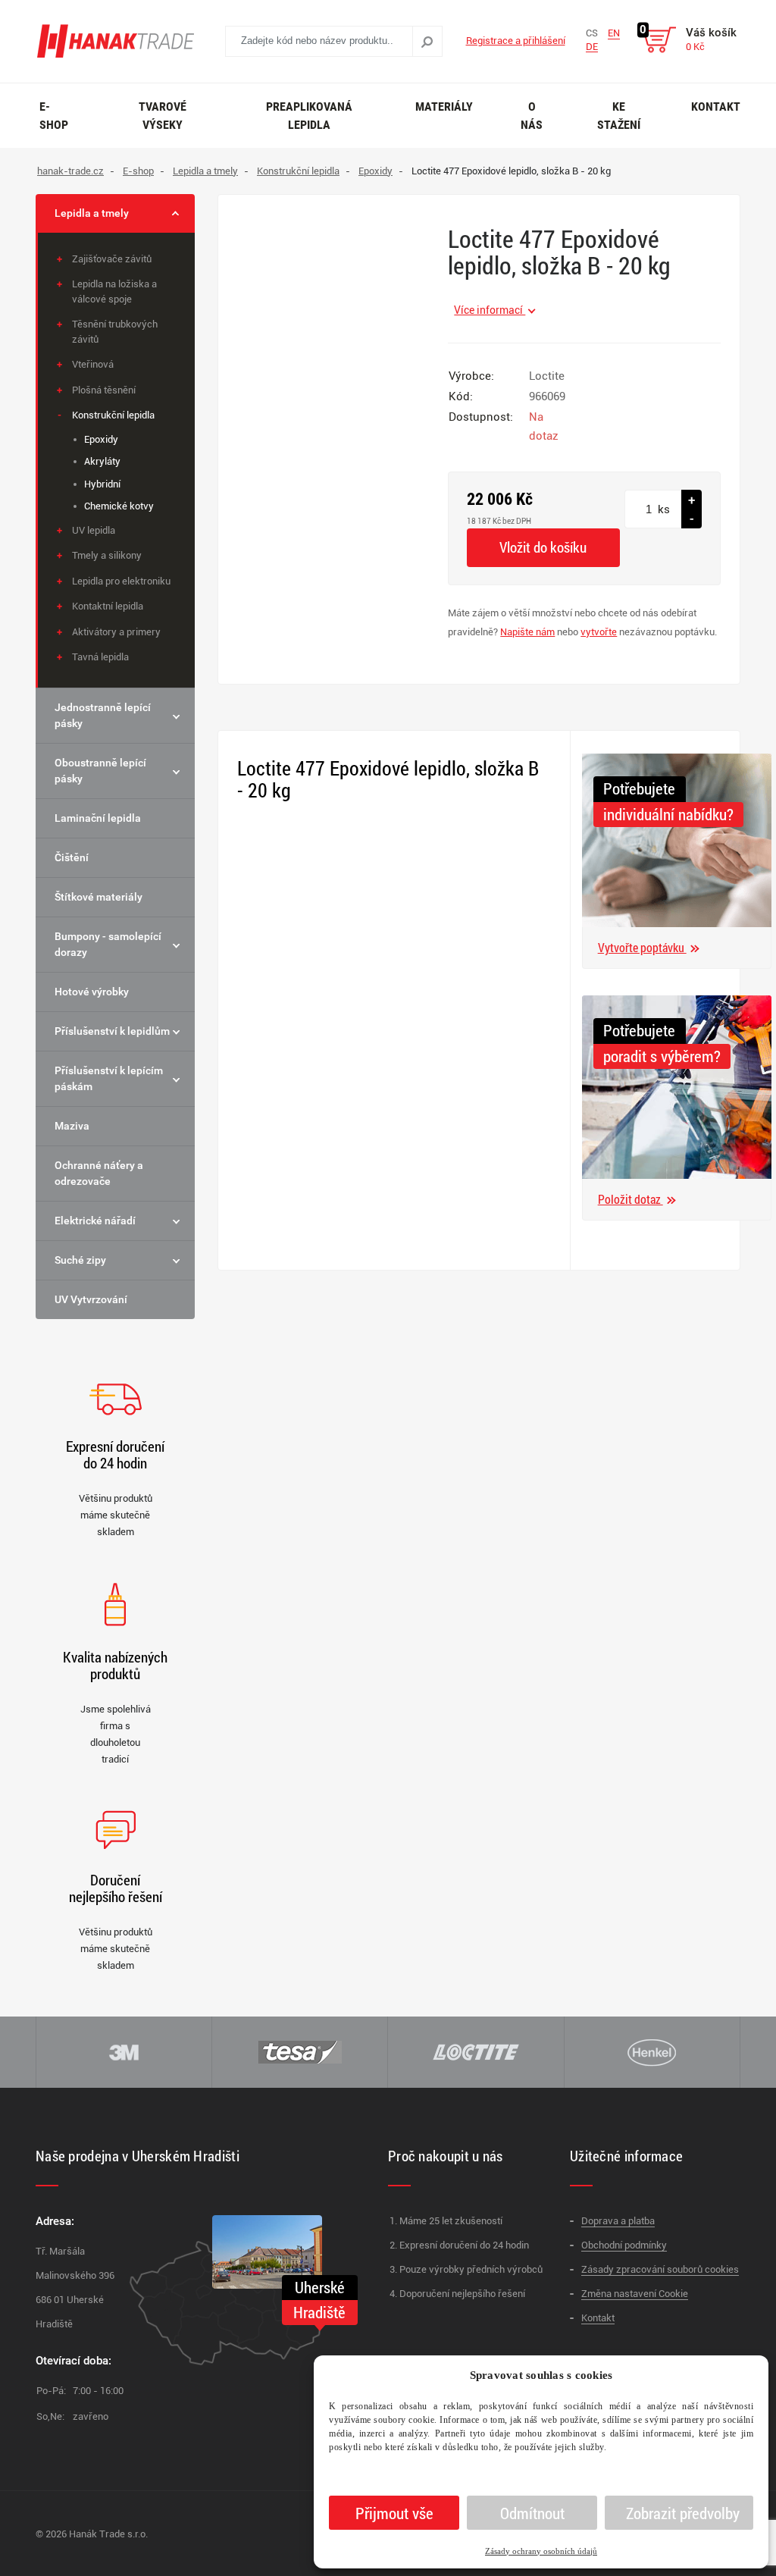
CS (592, 33)
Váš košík (711, 39)
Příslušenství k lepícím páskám (109, 1078)
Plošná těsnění (104, 390)
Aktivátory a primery (116, 632)
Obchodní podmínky (624, 2245)
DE (592, 47)
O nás (532, 116)
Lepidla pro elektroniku (121, 581)
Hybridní (102, 484)
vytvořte (599, 632)
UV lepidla (94, 530)
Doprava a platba (618, 2221)
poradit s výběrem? (662, 1056)
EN (614, 33)
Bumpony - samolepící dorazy (108, 944)
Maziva (72, 1126)
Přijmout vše (394, 2513)
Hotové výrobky (92, 992)
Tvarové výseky (163, 116)
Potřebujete (639, 788)
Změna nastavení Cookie (635, 2294)
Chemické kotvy (119, 506)
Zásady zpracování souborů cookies (660, 2269)
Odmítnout (532, 2513)
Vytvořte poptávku (642, 947)
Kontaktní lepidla (108, 606)
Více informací (490, 310)
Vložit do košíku (543, 547)
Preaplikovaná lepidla (309, 116)
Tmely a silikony (107, 555)
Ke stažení (619, 116)
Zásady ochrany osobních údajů (541, 2551)
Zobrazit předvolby (683, 2513)
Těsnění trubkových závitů (115, 332)
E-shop (54, 116)
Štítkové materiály (99, 897)
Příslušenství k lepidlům (112, 1031)
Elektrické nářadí (95, 1221)
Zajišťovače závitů (112, 259)
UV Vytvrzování (91, 1299)
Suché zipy (80, 1260)
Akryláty (102, 461)
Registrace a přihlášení (516, 41)
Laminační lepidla (98, 818)
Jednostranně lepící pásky (103, 715)
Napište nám (527, 632)
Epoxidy (101, 439)
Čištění (72, 857)
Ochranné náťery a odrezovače (99, 1173)
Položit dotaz (630, 1199)
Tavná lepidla (100, 657)
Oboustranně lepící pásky (100, 771)
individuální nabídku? (668, 814)
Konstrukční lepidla (113, 415)
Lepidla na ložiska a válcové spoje (114, 291)
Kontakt (716, 107)
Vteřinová (93, 364)
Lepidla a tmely (92, 213)
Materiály (444, 107)
